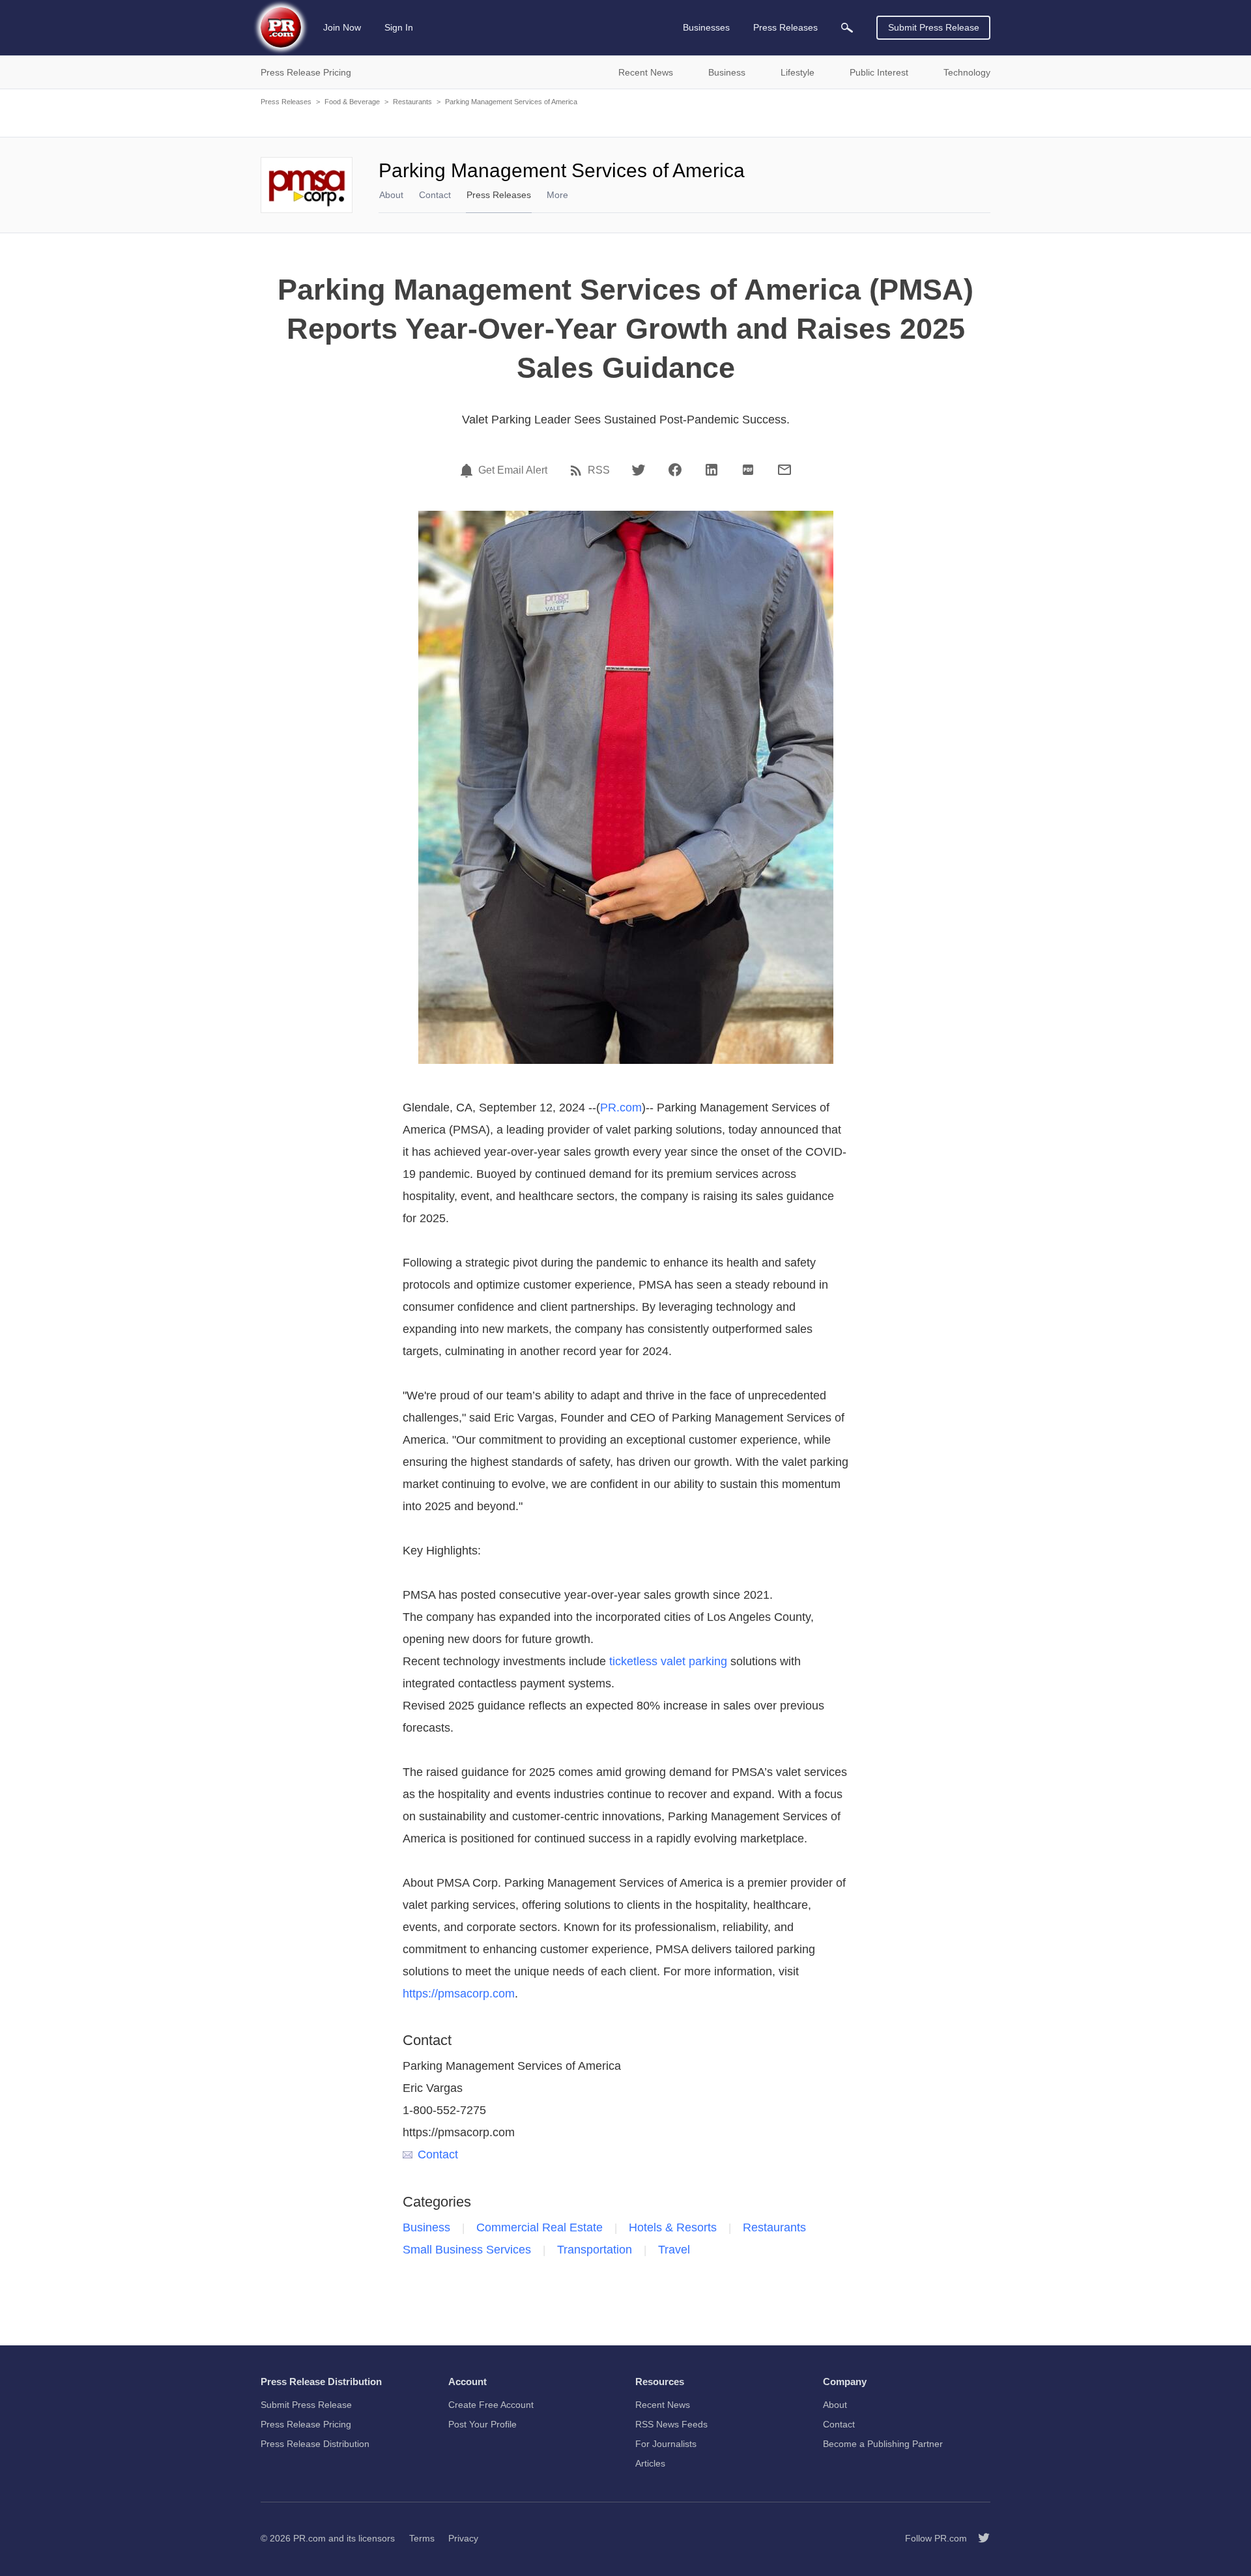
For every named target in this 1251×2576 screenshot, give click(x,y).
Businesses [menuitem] (706, 27)
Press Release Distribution (315, 2444)
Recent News (663, 2405)
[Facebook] (675, 470)
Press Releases (286, 102)
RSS (599, 470)
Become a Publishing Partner (883, 2444)
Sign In (399, 27)
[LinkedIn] (712, 470)
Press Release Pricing (306, 2424)
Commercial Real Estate (539, 2227)
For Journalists (666, 2444)
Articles (650, 2463)
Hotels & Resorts (673, 2227)
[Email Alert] (468, 470)
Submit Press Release (934, 27)
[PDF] (748, 470)
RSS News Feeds (671, 2424)
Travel (674, 2250)
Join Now (342, 27)
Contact (435, 195)
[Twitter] (639, 470)
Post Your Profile (482, 2424)
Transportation (595, 2250)
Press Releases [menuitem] (785, 27)
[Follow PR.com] (979, 2538)
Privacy (463, 2538)
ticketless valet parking (668, 1661)
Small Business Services (467, 2250)
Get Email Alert (513, 470)
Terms (422, 2538)
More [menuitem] (557, 195)
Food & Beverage (352, 102)
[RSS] (578, 470)
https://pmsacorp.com (459, 1994)
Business (426, 2227)
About (391, 195)
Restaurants (412, 102)
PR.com (621, 1108)
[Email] (784, 470)
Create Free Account (491, 2405)
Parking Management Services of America (511, 102)
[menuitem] (847, 28)
